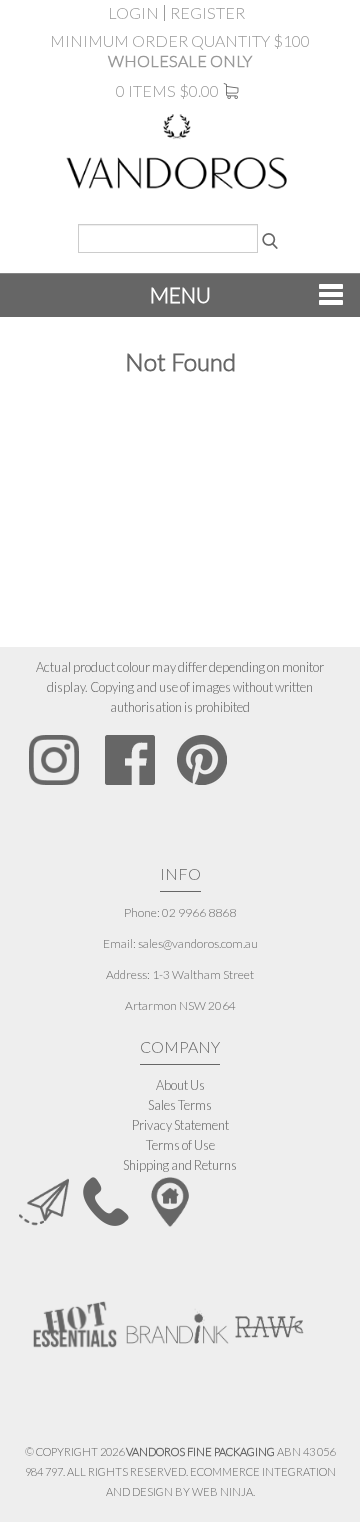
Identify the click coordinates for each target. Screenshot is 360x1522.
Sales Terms (180, 1105)
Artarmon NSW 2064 (180, 1005)
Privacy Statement (180, 1125)
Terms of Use (180, 1145)
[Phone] (106, 1200)
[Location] (170, 1200)
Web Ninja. (223, 1491)
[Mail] (44, 1200)
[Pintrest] (202, 760)
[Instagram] (54, 760)
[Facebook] (130, 760)
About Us (180, 1085)
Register (207, 13)
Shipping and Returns (180, 1165)
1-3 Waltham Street (203, 974)
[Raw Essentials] (268, 1317)
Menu (180, 294)
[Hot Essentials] (75, 1322)
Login (133, 13)
